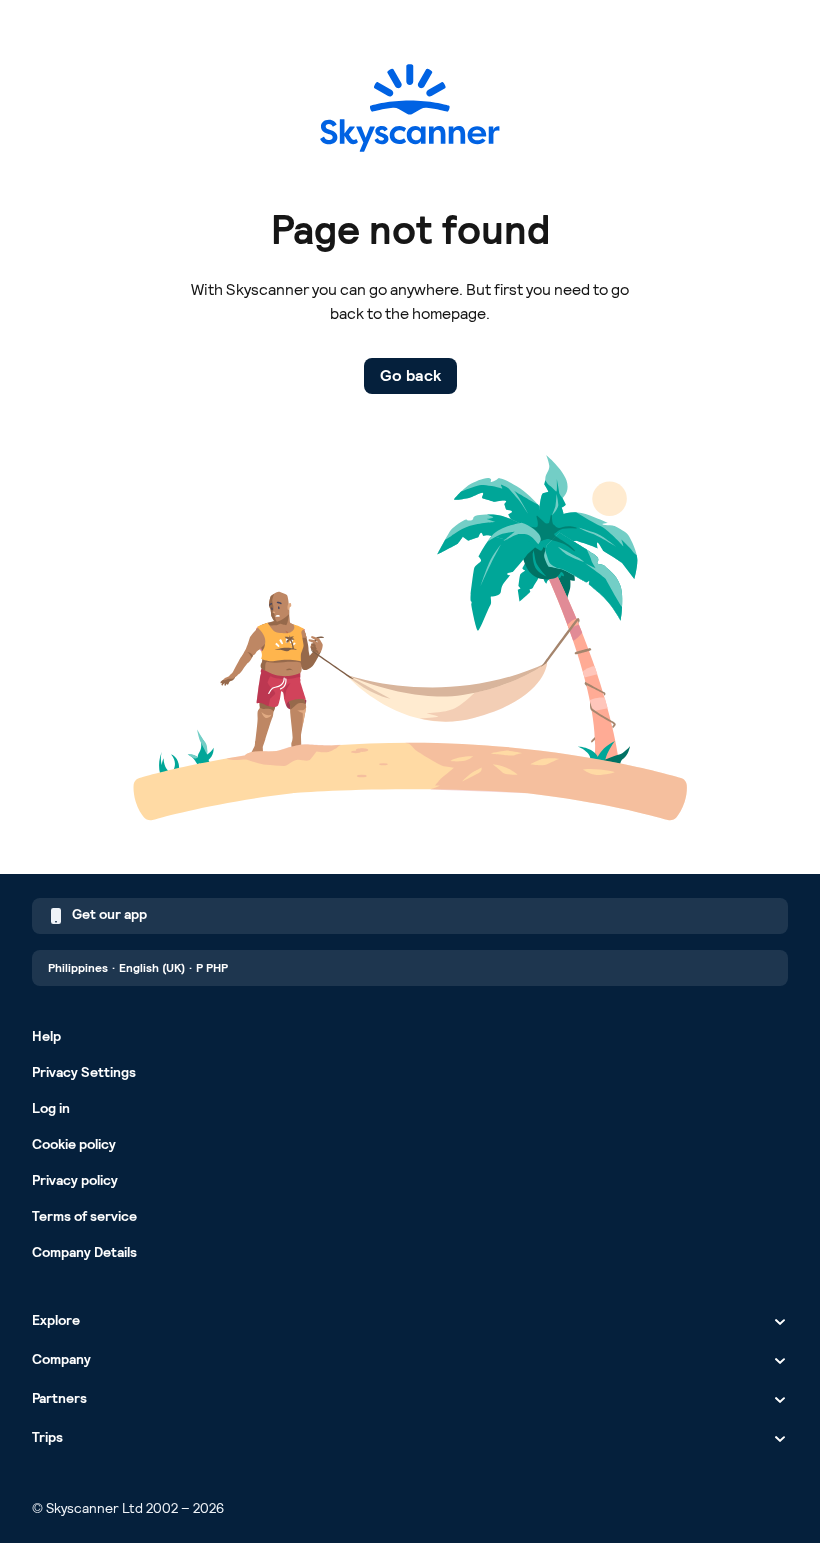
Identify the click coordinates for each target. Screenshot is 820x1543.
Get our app (109, 914)
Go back (410, 375)
